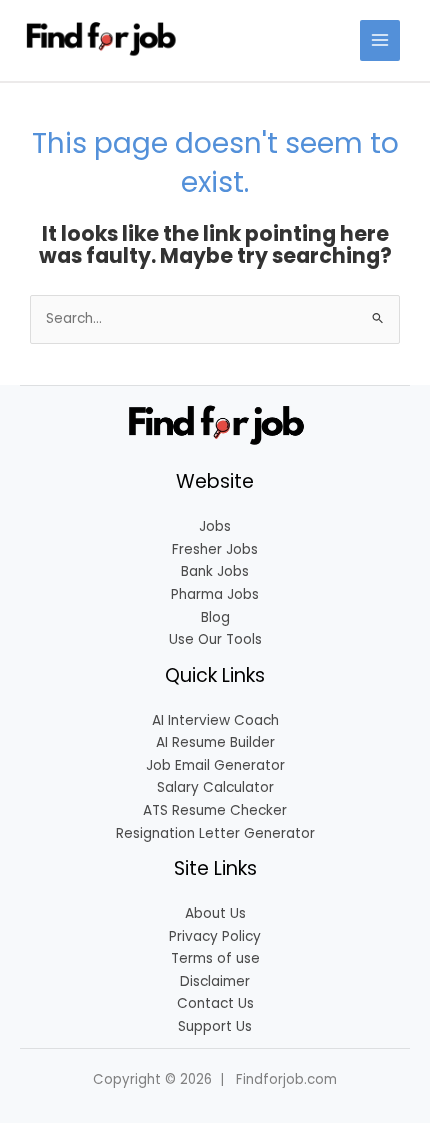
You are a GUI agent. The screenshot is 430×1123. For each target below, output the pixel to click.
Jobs (215, 526)
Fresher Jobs (215, 549)
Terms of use (215, 958)
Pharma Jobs (215, 594)
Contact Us (215, 1003)
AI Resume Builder (215, 742)
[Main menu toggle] (380, 40)
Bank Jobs (215, 571)
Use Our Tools (215, 639)
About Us (215, 913)
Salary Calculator (215, 787)
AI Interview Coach (215, 720)
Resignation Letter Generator (215, 833)
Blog (215, 617)
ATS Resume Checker (215, 810)
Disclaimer (215, 981)
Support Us (215, 1026)
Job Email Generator (215, 765)
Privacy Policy (215, 936)
